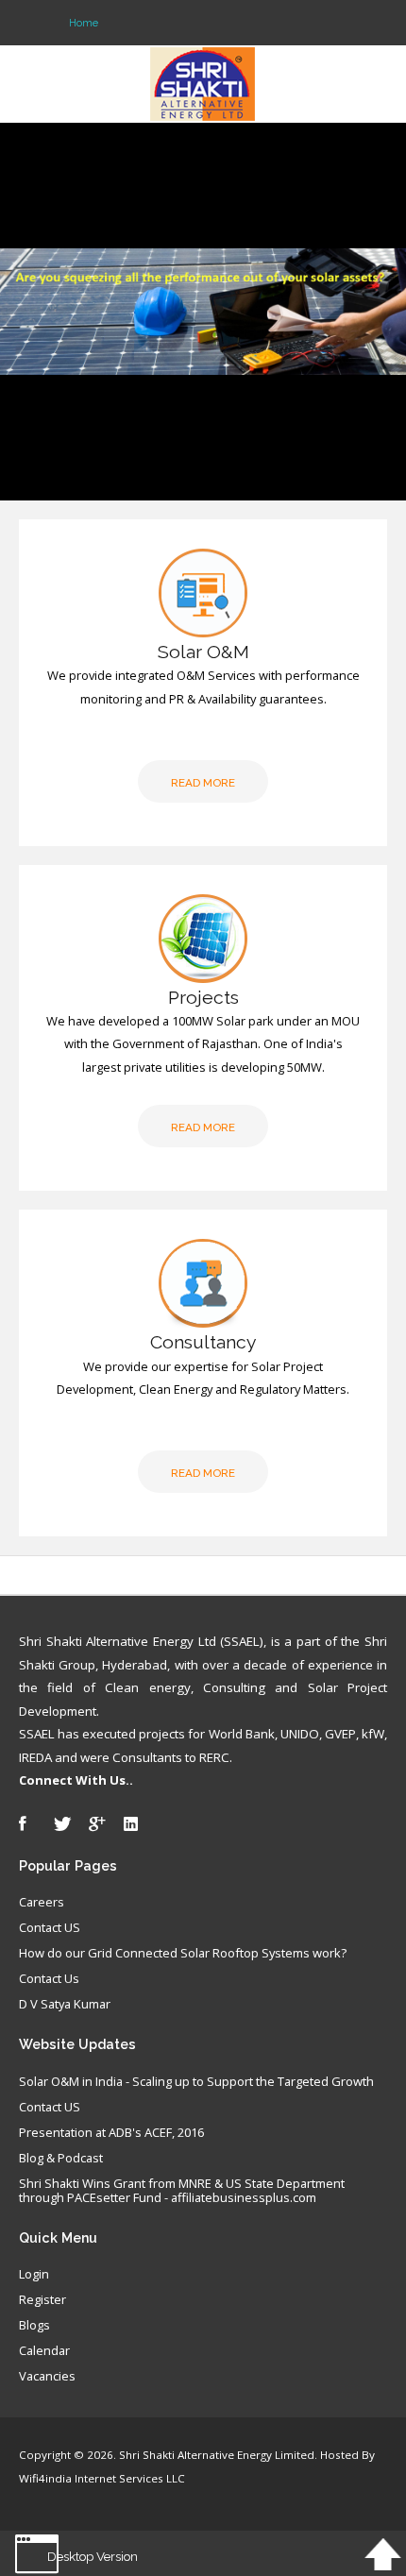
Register (42, 2300)
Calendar (44, 2351)
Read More (203, 783)
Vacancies (47, 2377)
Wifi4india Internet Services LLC (102, 2478)
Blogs (34, 2326)
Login (34, 2275)
